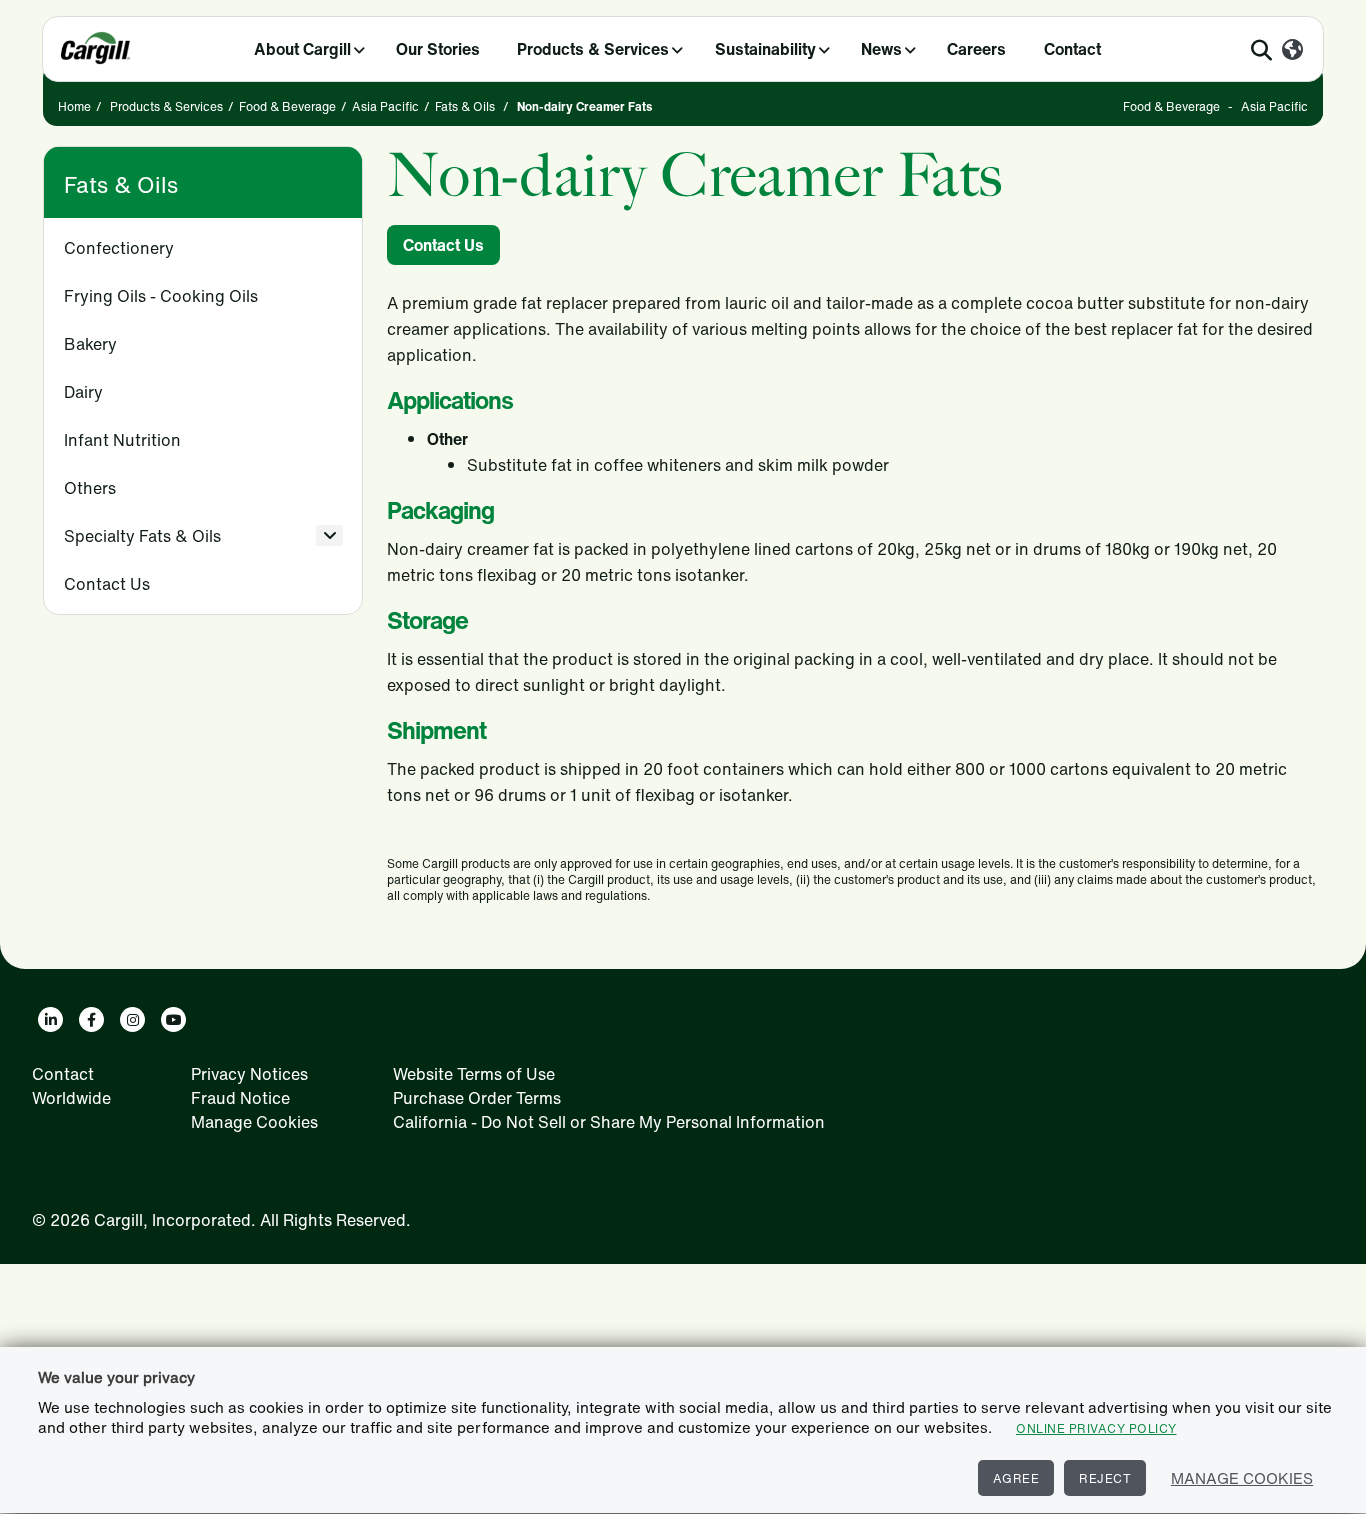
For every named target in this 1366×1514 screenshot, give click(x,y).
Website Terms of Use (474, 1074)
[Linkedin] (50, 1019)
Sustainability (765, 49)
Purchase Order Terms (477, 1098)
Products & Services (593, 49)
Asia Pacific (385, 106)
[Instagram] (132, 1019)
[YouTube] (173, 1019)
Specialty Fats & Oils (142, 536)
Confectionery (119, 248)
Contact (1072, 49)
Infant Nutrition (122, 440)
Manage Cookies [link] (254, 1122)
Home (74, 106)
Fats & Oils (465, 106)
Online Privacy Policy (1096, 1428)
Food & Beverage (287, 106)
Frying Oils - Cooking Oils (161, 296)
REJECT (1105, 1478)
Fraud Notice (240, 1098)
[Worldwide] (1292, 51)
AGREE (1016, 1478)
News (881, 49)
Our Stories (438, 49)
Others (90, 488)
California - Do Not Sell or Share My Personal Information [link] (609, 1122)
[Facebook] (91, 1019)
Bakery (90, 344)
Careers (976, 49)
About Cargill (302, 49)
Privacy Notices (249, 1074)
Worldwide (71, 1098)
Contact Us (107, 584)
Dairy (83, 392)
